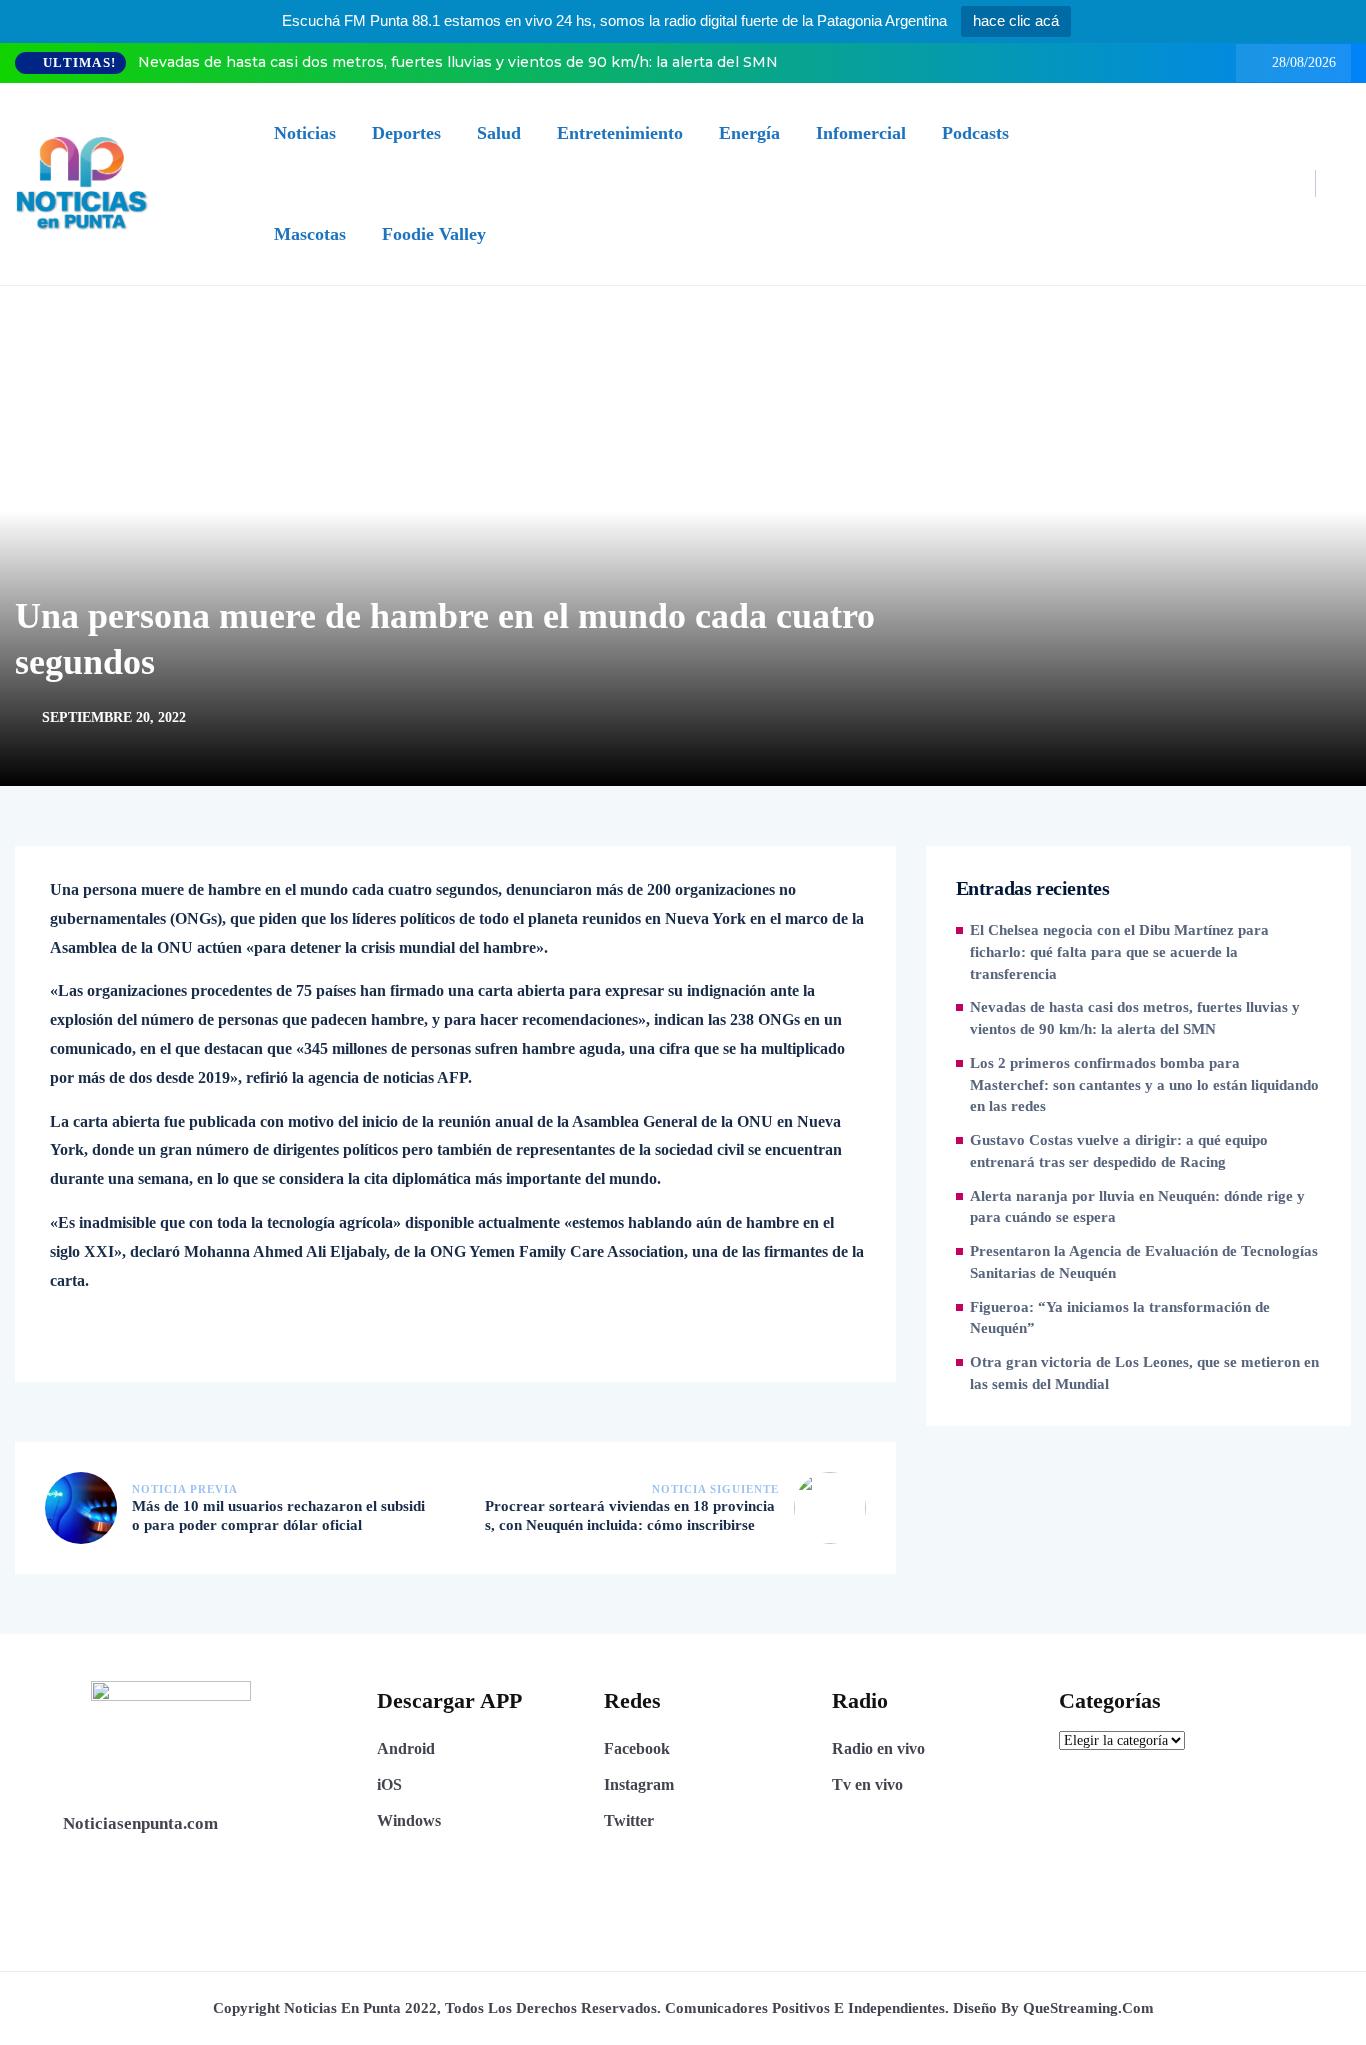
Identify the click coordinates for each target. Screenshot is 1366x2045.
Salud (499, 133)
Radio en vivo (878, 1748)
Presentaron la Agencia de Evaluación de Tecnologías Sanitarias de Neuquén (1144, 1262)
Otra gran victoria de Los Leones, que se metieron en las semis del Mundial (1144, 1373)
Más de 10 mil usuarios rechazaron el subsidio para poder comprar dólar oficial (278, 1516)
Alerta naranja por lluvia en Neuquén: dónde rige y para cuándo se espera (1137, 1207)
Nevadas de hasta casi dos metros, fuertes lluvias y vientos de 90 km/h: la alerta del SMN (458, 62)
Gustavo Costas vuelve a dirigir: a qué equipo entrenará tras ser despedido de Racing (1119, 1151)
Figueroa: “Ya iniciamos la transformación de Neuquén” (1120, 1318)
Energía (749, 133)
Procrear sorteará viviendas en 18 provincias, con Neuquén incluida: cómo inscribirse (630, 1516)
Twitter (629, 1820)
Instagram (639, 1784)
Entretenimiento (620, 133)
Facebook (637, 1748)
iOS (389, 1784)
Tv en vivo (867, 1784)
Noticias (305, 133)
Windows (409, 1820)
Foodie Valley (434, 234)
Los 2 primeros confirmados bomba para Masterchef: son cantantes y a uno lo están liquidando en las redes (1144, 1085)
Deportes (406, 133)
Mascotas (310, 234)
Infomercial (861, 133)
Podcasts (975, 133)
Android (406, 1748)
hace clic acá (1016, 20)
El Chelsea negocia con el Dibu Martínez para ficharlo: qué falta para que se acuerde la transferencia (1119, 952)
